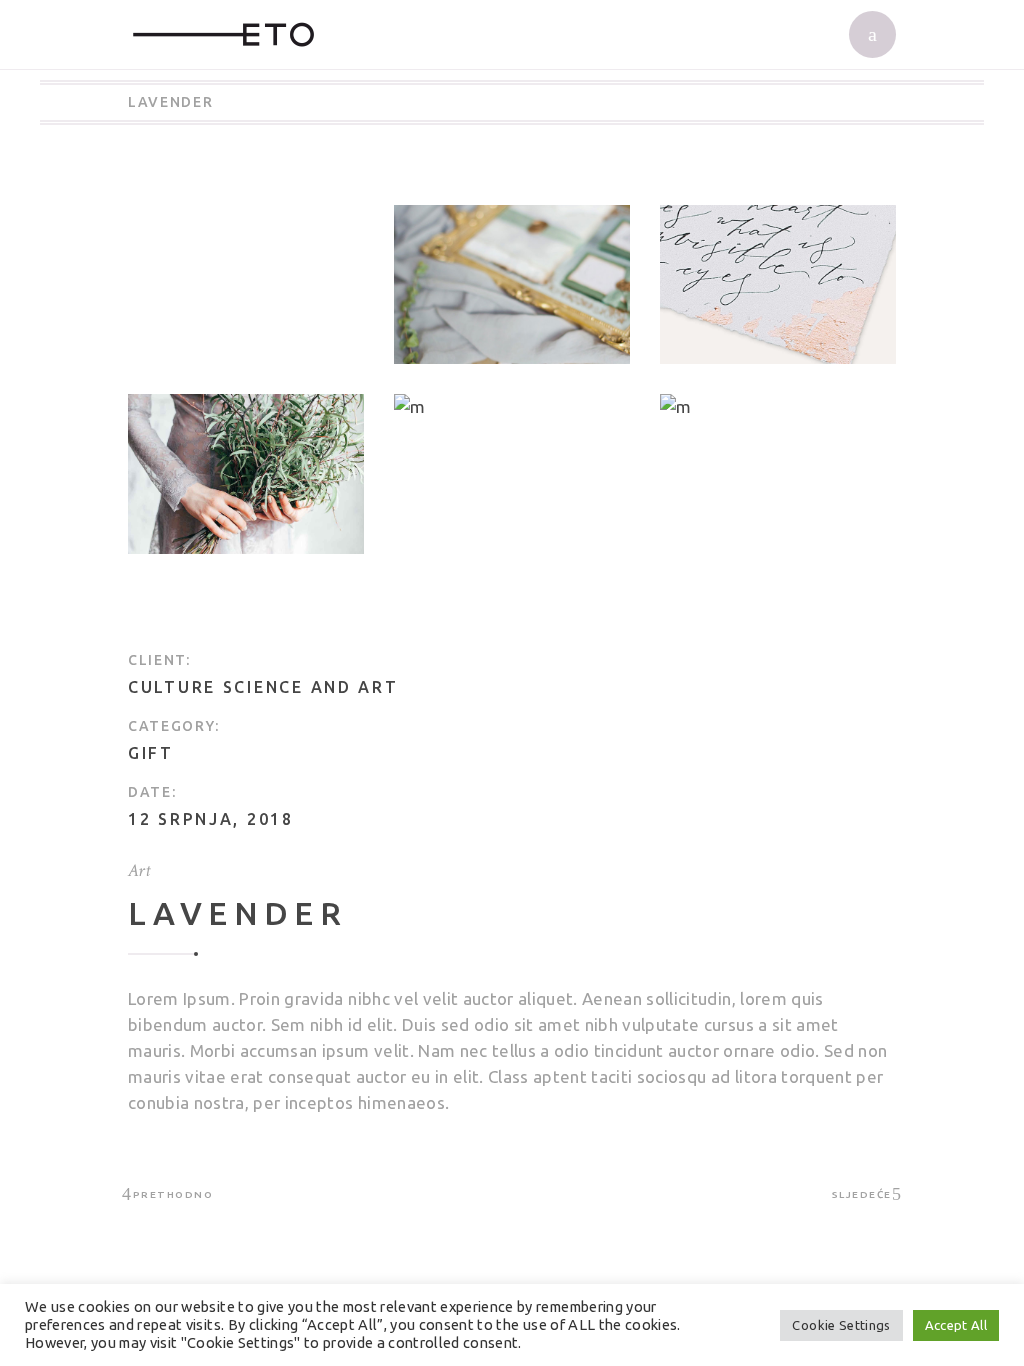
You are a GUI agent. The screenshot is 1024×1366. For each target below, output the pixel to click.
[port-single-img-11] (246, 473)
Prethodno (173, 1194)
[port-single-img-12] (512, 407)
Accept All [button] (956, 1325)
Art (139, 870)
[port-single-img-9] (778, 407)
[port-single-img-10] (778, 284)
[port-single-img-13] (512, 284)
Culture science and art (263, 687)
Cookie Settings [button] (841, 1325)
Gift (151, 753)
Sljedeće (862, 1194)
